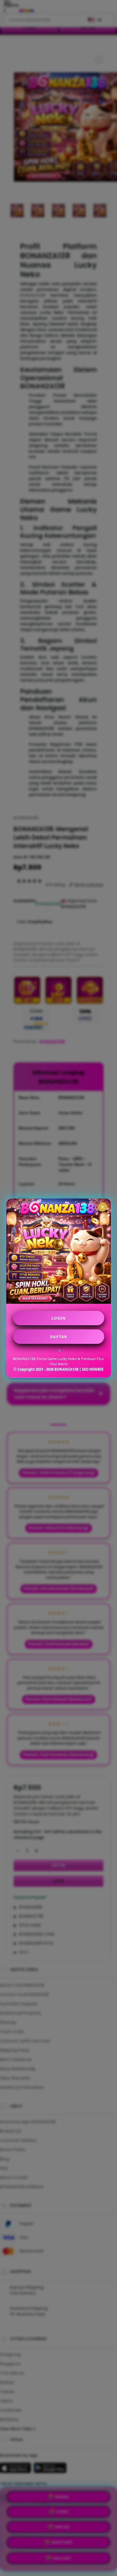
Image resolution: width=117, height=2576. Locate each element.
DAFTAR (59, 1337)
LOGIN (59, 1318)
